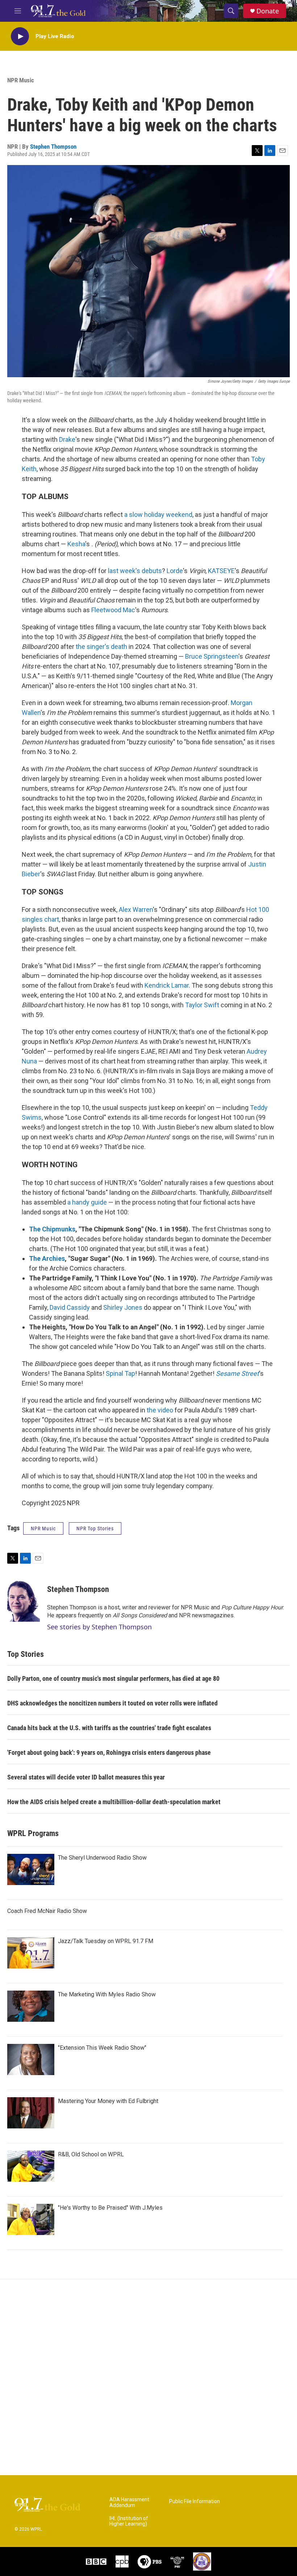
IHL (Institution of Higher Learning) (129, 2521)
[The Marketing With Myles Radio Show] (31, 2006)
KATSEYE (221, 571)
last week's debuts (135, 571)
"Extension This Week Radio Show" (102, 2048)
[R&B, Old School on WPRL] (31, 2166)
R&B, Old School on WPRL (91, 2154)
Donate (268, 11)
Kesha (76, 544)
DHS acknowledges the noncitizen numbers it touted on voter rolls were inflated (112, 1703)
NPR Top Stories (95, 1528)
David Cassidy (70, 1307)
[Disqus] (148, 2377)
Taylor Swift (202, 1005)
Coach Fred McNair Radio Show (47, 1911)
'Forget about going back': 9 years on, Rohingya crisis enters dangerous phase (109, 1752)
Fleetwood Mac (113, 610)
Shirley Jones (123, 1307)
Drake (67, 439)
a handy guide (87, 1202)
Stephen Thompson (53, 147)
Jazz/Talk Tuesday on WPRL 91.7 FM (106, 1941)
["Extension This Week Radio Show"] (31, 2059)
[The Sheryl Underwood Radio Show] (31, 1869)
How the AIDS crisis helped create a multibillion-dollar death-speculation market (114, 1802)
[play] (20, 36)
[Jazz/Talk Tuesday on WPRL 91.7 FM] (31, 1953)
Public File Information (194, 2501)
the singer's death (101, 647)
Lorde (175, 571)
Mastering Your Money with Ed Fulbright (108, 2101)
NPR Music (21, 80)
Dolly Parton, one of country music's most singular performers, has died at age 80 (113, 1678)
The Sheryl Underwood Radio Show (102, 1858)
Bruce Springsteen (212, 656)
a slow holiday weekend (158, 515)
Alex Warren (136, 910)
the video (160, 1410)
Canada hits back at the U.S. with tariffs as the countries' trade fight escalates (109, 1728)
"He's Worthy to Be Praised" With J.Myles (110, 2208)
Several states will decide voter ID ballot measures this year (86, 1777)
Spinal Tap (120, 1373)
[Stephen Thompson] (24, 1600)
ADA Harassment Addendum (129, 2503)
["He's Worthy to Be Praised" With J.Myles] (31, 2219)
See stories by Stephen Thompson (99, 1627)
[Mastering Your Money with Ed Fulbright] (31, 2113)
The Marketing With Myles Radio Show (107, 1994)
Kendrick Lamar (167, 985)
